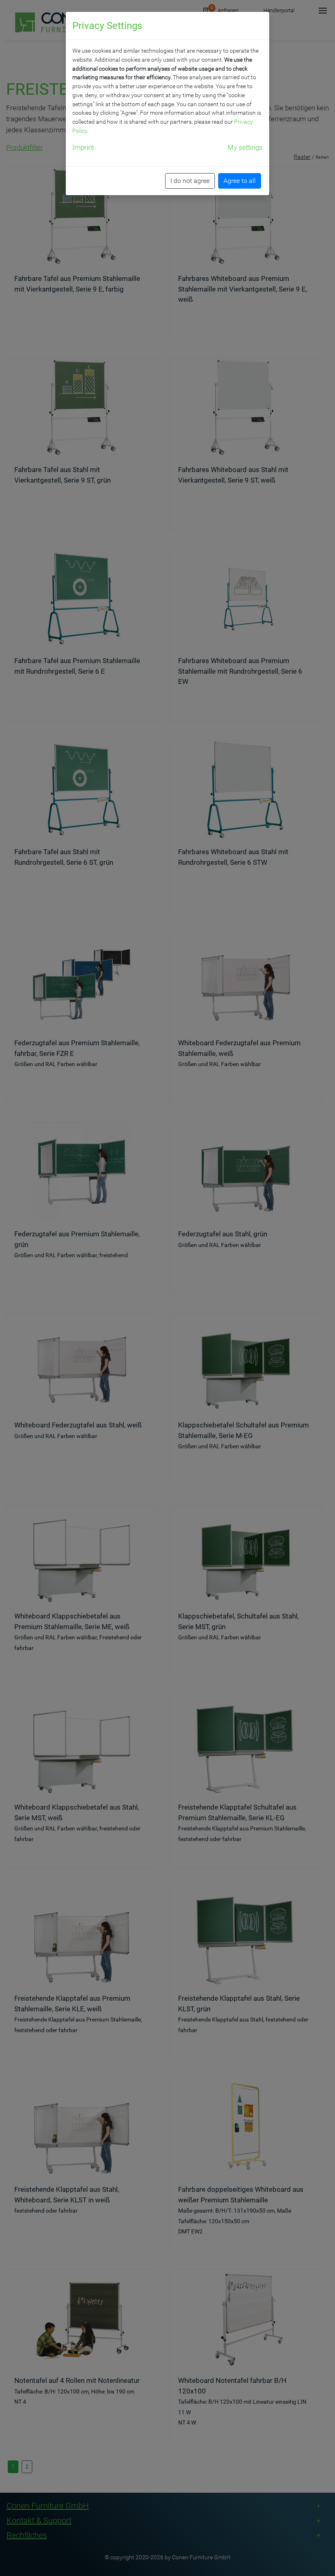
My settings (245, 147)
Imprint (83, 147)
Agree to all (240, 181)
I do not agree (190, 181)
